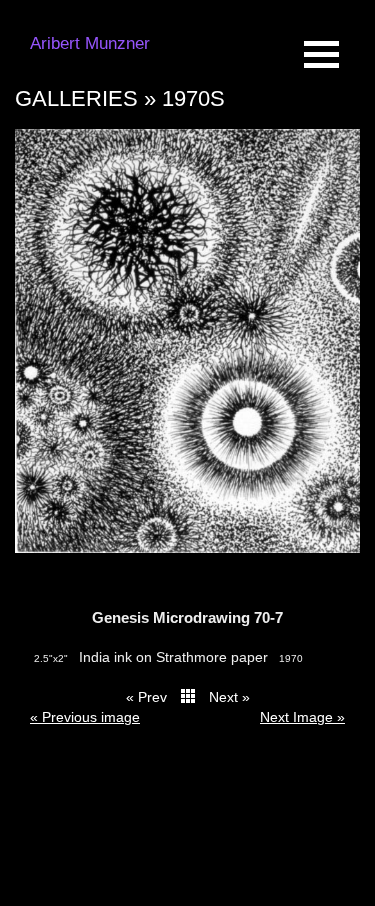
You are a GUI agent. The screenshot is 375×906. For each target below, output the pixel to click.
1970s (193, 98)
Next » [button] (229, 697)
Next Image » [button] (302, 717)
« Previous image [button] (85, 717)
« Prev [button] (146, 697)
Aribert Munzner (90, 43)
